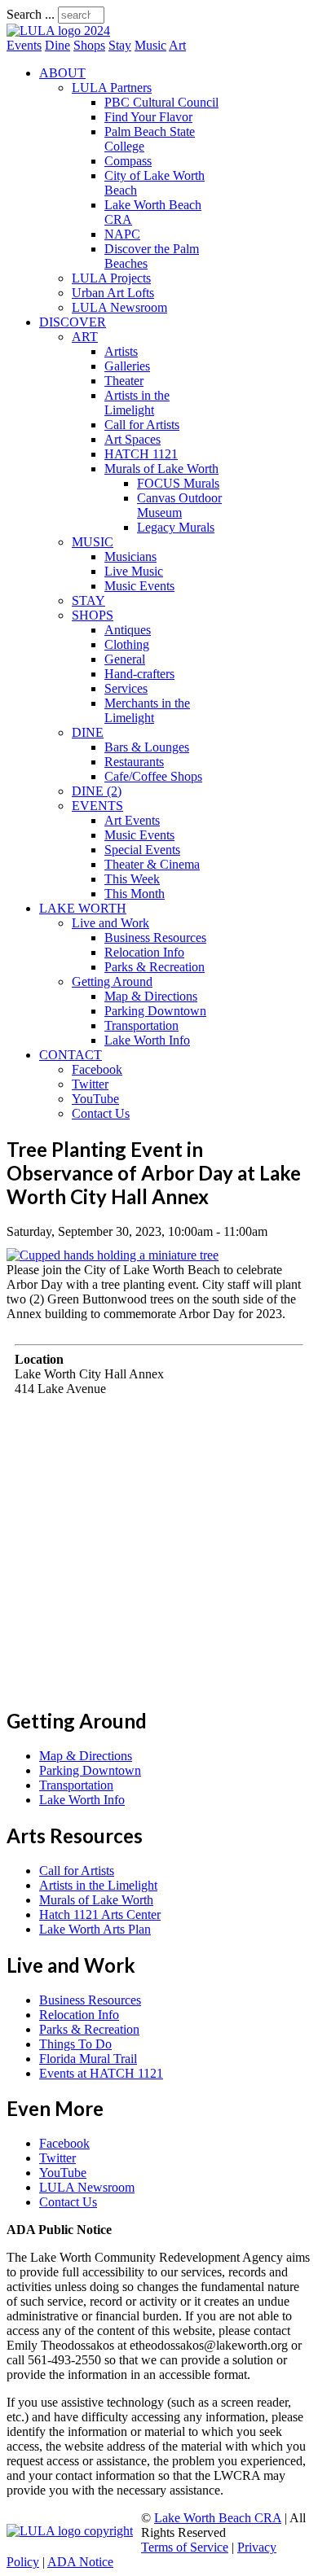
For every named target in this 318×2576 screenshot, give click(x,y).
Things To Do (75, 2044)
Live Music (134, 571)
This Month (135, 894)
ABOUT (62, 73)
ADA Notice (80, 2562)
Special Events (142, 850)
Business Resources (155, 938)
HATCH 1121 (141, 454)
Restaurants (134, 762)
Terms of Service (185, 2547)
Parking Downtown (155, 1011)
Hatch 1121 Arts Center (100, 1914)
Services (126, 688)
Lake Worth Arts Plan (95, 1929)
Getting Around (112, 981)
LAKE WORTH (83, 908)
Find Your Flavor (148, 117)
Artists (121, 351)
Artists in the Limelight (137, 403)
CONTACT (71, 1055)
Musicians (130, 556)
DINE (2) (97, 791)
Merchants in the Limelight (147, 710)
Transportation (141, 1025)
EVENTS (97, 806)
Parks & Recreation (155, 967)
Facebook (97, 1069)
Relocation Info (144, 952)
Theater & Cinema (152, 864)
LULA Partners (112, 88)
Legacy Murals (176, 527)
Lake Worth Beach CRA (218, 2518)
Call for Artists (142, 425)
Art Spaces (132, 439)
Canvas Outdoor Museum (179, 505)
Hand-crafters (139, 674)
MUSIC (93, 542)
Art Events (132, 820)
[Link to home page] (58, 31)
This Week (132, 879)
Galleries (127, 366)
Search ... (31, 14)
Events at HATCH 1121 (101, 2073)
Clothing (127, 644)
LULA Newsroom (119, 307)
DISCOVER (73, 322)
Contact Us (101, 1113)
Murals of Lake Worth (161, 469)
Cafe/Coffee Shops (153, 776)
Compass (128, 161)
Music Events (139, 586)
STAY (88, 600)
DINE (88, 732)
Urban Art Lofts (113, 293)
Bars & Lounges (147, 747)
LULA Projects (111, 278)
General (125, 659)
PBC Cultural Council (161, 102)
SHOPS (93, 615)
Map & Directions (151, 996)
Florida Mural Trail (88, 2059)
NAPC (122, 234)
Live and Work (110, 923)
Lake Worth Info (147, 1040)
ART (85, 337)
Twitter (90, 1084)
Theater (124, 381)
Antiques (128, 630)
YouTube (95, 1099)
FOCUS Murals (178, 483)
